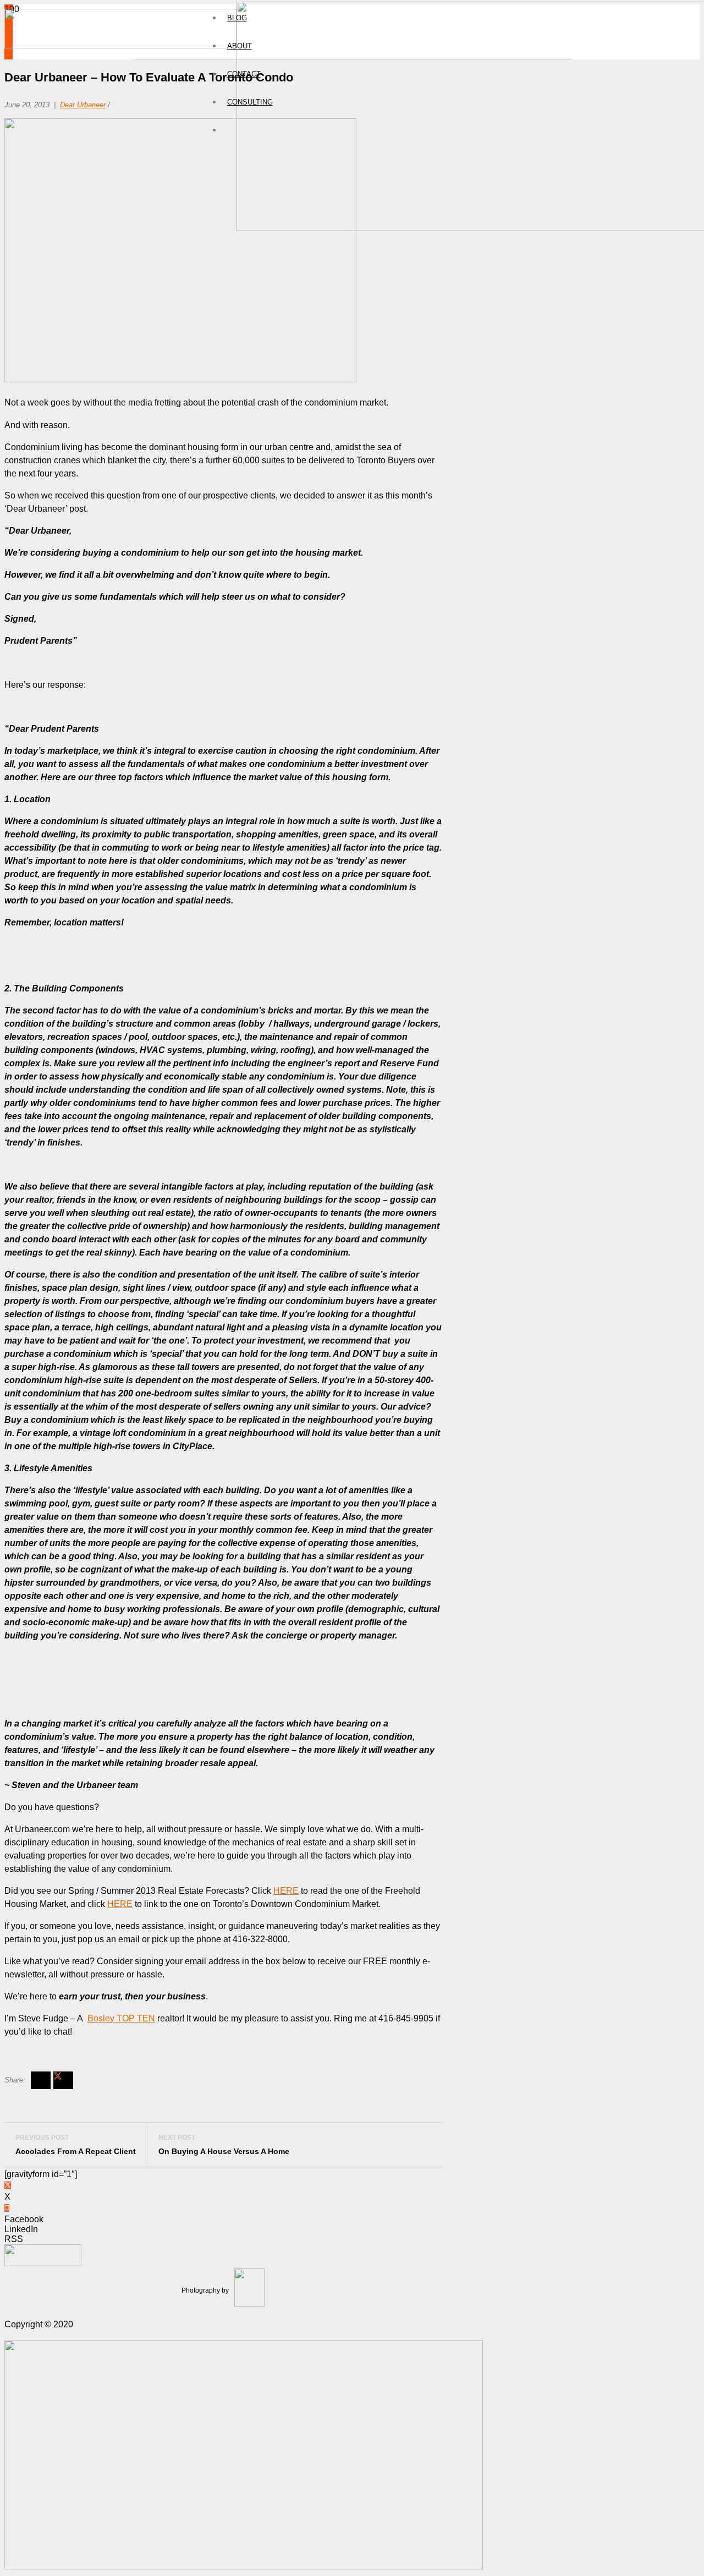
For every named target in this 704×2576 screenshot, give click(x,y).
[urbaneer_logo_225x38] (120, 45)
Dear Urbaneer (83, 105)
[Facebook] (7, 2208)
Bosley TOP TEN (121, 2018)
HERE (286, 1891)
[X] (8, 2185)
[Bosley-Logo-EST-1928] (244, 2566)
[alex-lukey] (43, 2263)
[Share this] (41, 2080)
